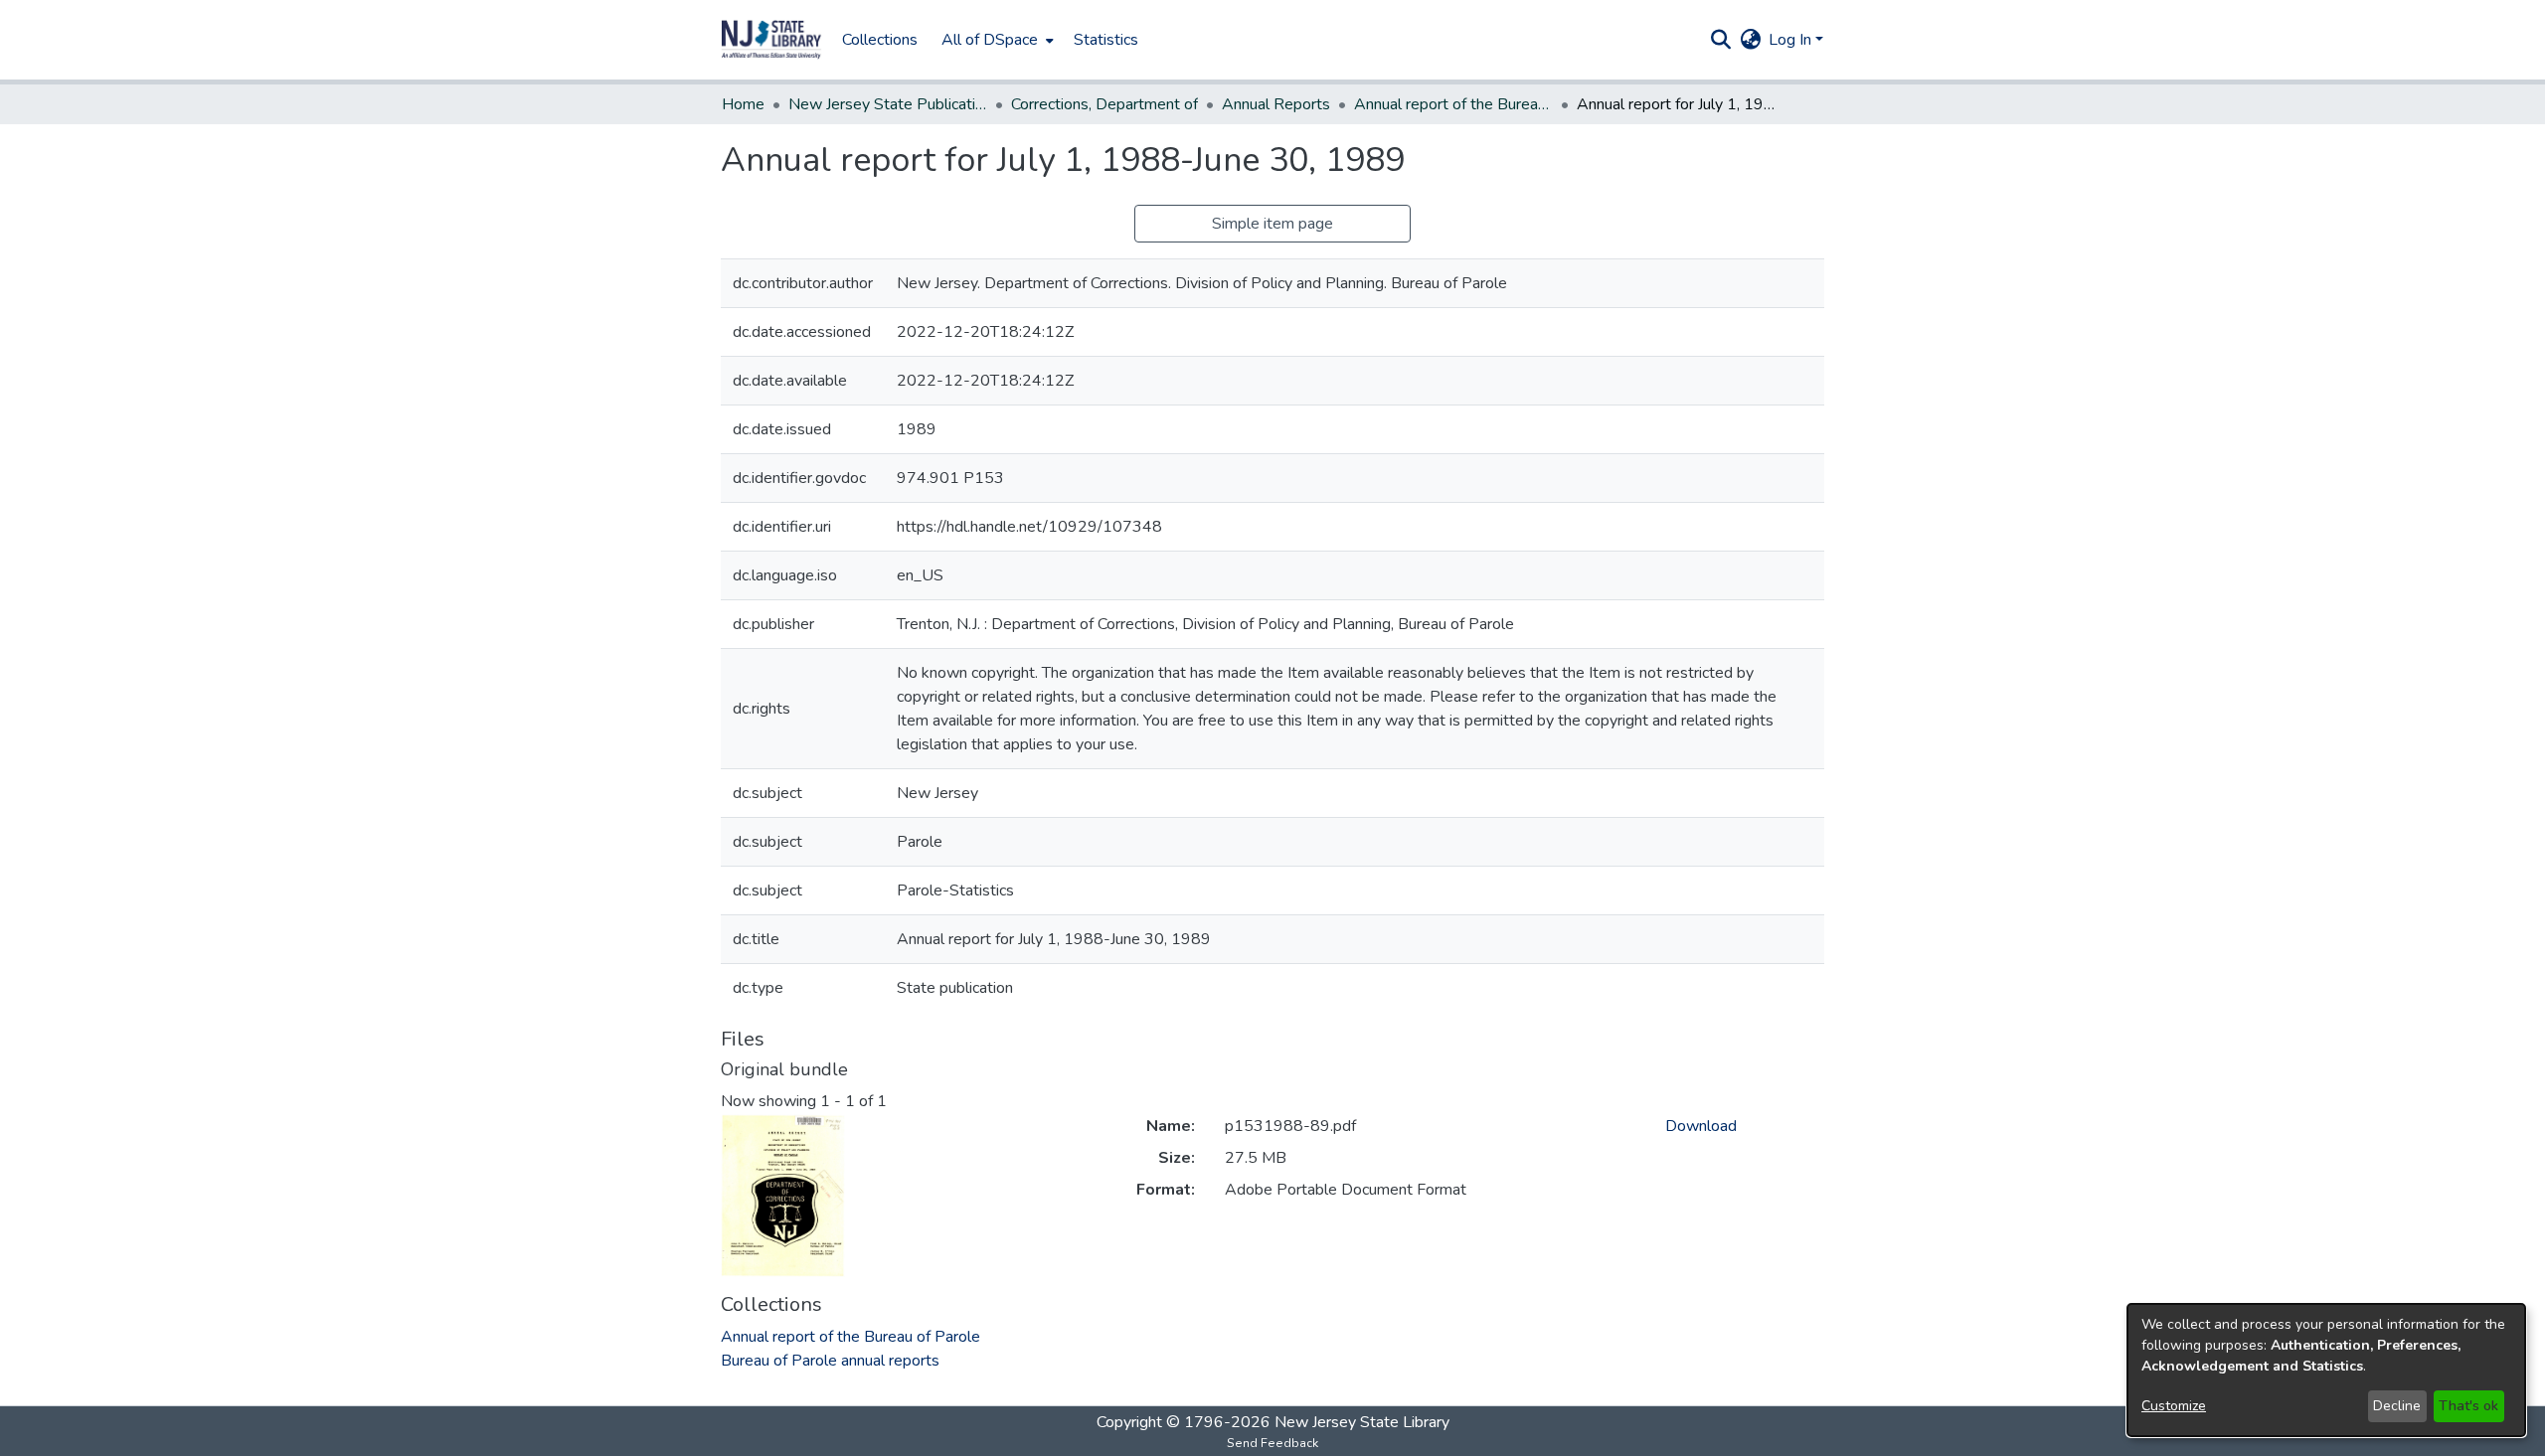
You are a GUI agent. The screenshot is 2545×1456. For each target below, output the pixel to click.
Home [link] (743, 104)
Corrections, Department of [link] (1104, 104)
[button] (771, 40)
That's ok (2468, 1406)
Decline (2397, 1406)
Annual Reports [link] (1276, 104)
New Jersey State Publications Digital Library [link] (888, 104)
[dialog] (2326, 1370)
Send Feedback (1272, 1443)
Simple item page (1272, 224)
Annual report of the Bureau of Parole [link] (1453, 104)
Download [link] (1701, 1126)
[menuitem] (996, 40)
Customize (2174, 1406)
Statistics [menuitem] (1106, 40)
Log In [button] (1792, 40)
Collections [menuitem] (880, 40)
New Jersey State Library (1362, 1422)
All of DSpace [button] (990, 40)
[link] (850, 1337)
